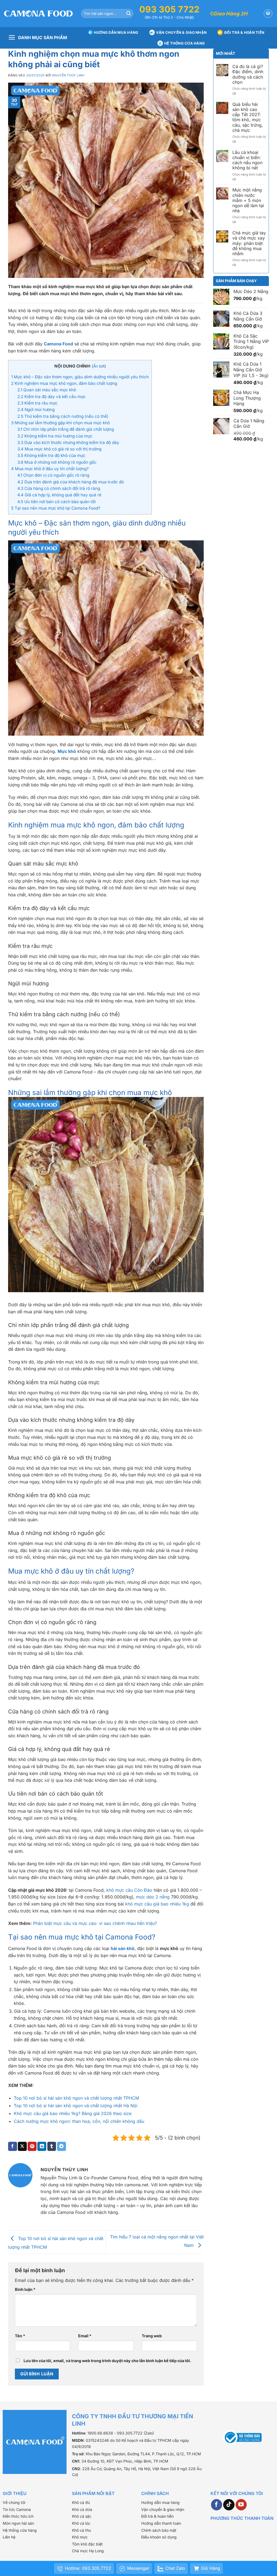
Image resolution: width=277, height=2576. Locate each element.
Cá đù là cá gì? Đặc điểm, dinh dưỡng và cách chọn (248, 74)
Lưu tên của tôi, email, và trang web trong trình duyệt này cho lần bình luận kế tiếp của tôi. (107, 2361)
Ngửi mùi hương (36, 410)
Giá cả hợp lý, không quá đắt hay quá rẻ (59, 495)
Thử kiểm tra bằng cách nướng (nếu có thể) (63, 416)
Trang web (152, 2336)
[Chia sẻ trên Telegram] (62, 2146)
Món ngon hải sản (18, 2523)
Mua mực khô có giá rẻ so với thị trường (59, 449)
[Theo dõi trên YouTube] (241, 2505)
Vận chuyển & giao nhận (163, 2509)
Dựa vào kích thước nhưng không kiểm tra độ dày (68, 442)
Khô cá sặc (82, 2516)
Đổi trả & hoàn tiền (157, 2516)
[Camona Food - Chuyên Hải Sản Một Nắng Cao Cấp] (38, 14)
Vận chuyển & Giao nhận (182, 32)
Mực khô (67, 751)
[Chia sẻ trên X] (22, 2146)
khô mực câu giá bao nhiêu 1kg (157, 1904)
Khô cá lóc (81, 2523)
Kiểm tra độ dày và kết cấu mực (52, 397)
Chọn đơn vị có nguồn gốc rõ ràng (53, 475)
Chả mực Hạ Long (88, 2551)
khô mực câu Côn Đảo (129, 1890)
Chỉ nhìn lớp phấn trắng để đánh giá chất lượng (66, 429)
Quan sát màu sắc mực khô (47, 390)
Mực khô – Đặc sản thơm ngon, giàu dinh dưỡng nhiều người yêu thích (80, 377)
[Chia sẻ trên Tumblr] (52, 2146)
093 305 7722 (169, 9)
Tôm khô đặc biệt (87, 2544)
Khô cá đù (81, 2502)
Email (85, 2336)
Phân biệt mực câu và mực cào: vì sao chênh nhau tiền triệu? (95, 1923)
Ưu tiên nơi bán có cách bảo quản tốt (57, 502)
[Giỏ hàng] (268, 14)
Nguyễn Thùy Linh (68, 75)
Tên (20, 2336)
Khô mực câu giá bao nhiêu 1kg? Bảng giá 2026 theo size (73, 2113)
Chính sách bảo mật (159, 2530)
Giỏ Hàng (211, 2568)
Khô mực (80, 2537)
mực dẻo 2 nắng (153, 1897)
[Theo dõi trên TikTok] (229, 2505)
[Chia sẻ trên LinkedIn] (42, 2146)
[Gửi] (128, 14)
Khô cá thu (81, 2530)
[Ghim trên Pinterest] (32, 2146)
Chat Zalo (175, 2568)
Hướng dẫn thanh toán (161, 2523)
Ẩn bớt (99, 366)
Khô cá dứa (82, 2509)
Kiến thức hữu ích (18, 2516)
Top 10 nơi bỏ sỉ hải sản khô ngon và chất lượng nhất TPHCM (76, 2098)
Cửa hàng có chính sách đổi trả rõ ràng (59, 488)
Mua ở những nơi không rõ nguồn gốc (57, 462)
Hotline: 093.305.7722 (88, 2568)
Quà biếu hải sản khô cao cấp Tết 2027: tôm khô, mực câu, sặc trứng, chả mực (248, 117)
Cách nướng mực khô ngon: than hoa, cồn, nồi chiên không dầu (79, 2121)
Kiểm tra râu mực (37, 403)
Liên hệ (9, 2537)
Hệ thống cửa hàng (184, 43)
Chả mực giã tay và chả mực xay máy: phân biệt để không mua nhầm (249, 243)
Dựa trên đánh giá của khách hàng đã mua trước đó (71, 482)
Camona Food (58, 344)
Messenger (138, 2568)
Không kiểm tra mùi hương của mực (55, 436)
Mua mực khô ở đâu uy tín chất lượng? (50, 469)
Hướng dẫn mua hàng (116, 32)
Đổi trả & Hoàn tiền (244, 32)
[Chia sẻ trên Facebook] (13, 2146)
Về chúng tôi (14, 2502)
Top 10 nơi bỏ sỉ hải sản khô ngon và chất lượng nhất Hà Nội (76, 2106)
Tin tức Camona (17, 2509)
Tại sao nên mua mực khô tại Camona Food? (56, 508)
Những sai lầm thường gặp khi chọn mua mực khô (60, 423)
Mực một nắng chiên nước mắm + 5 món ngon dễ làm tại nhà (248, 200)
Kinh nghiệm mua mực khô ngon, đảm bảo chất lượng (64, 383)
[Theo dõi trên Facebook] (217, 2505)
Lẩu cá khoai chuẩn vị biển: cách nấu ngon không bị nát (247, 160)
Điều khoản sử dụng (159, 2537)
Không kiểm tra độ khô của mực (51, 455)
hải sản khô (123, 1948)
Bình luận (25, 2289)
